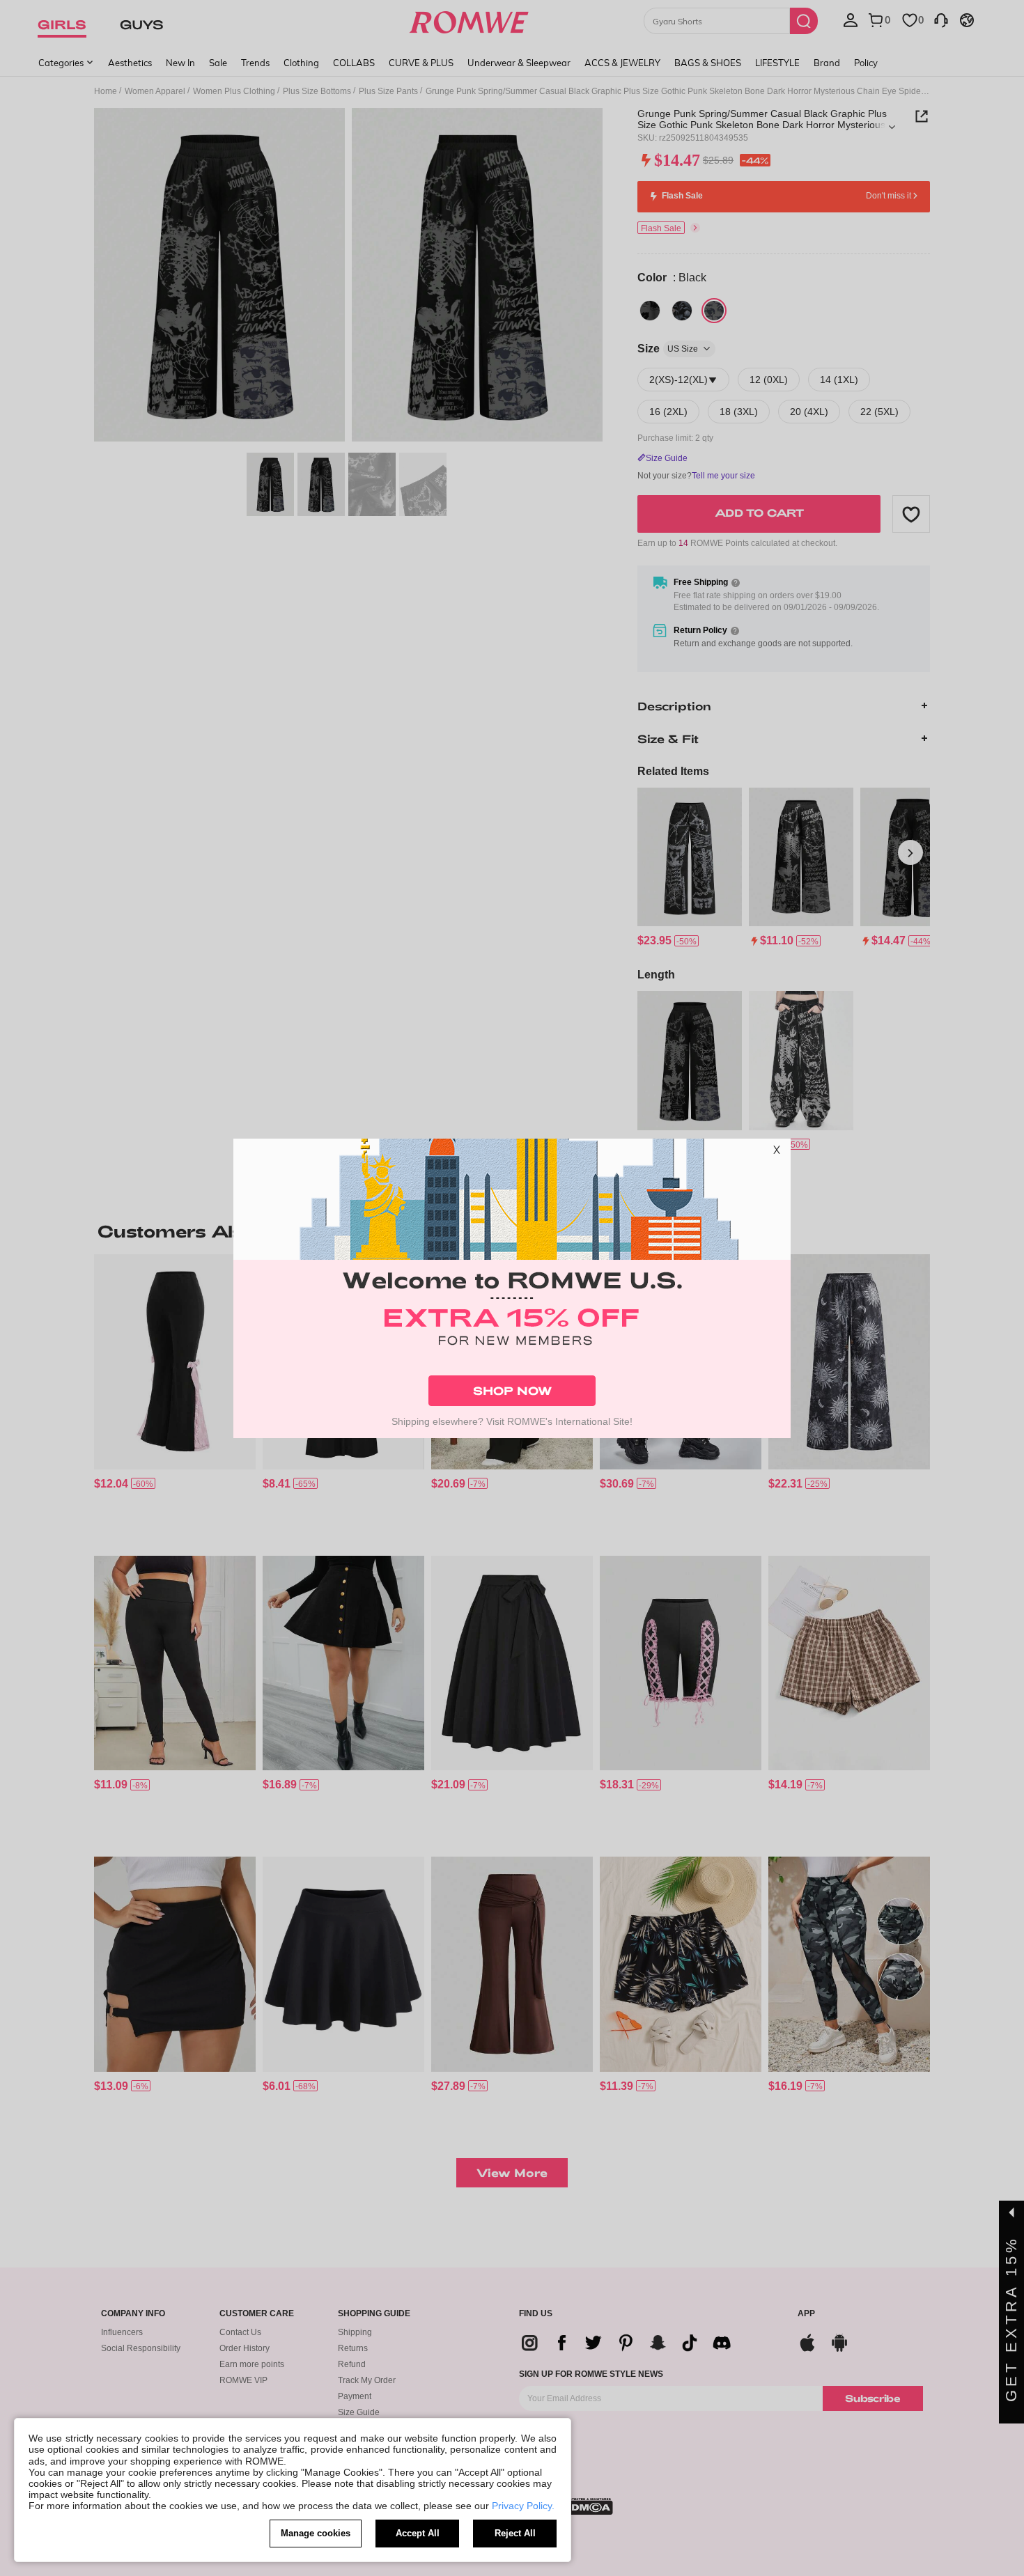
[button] (777, 1153)
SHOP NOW (512, 1390)
